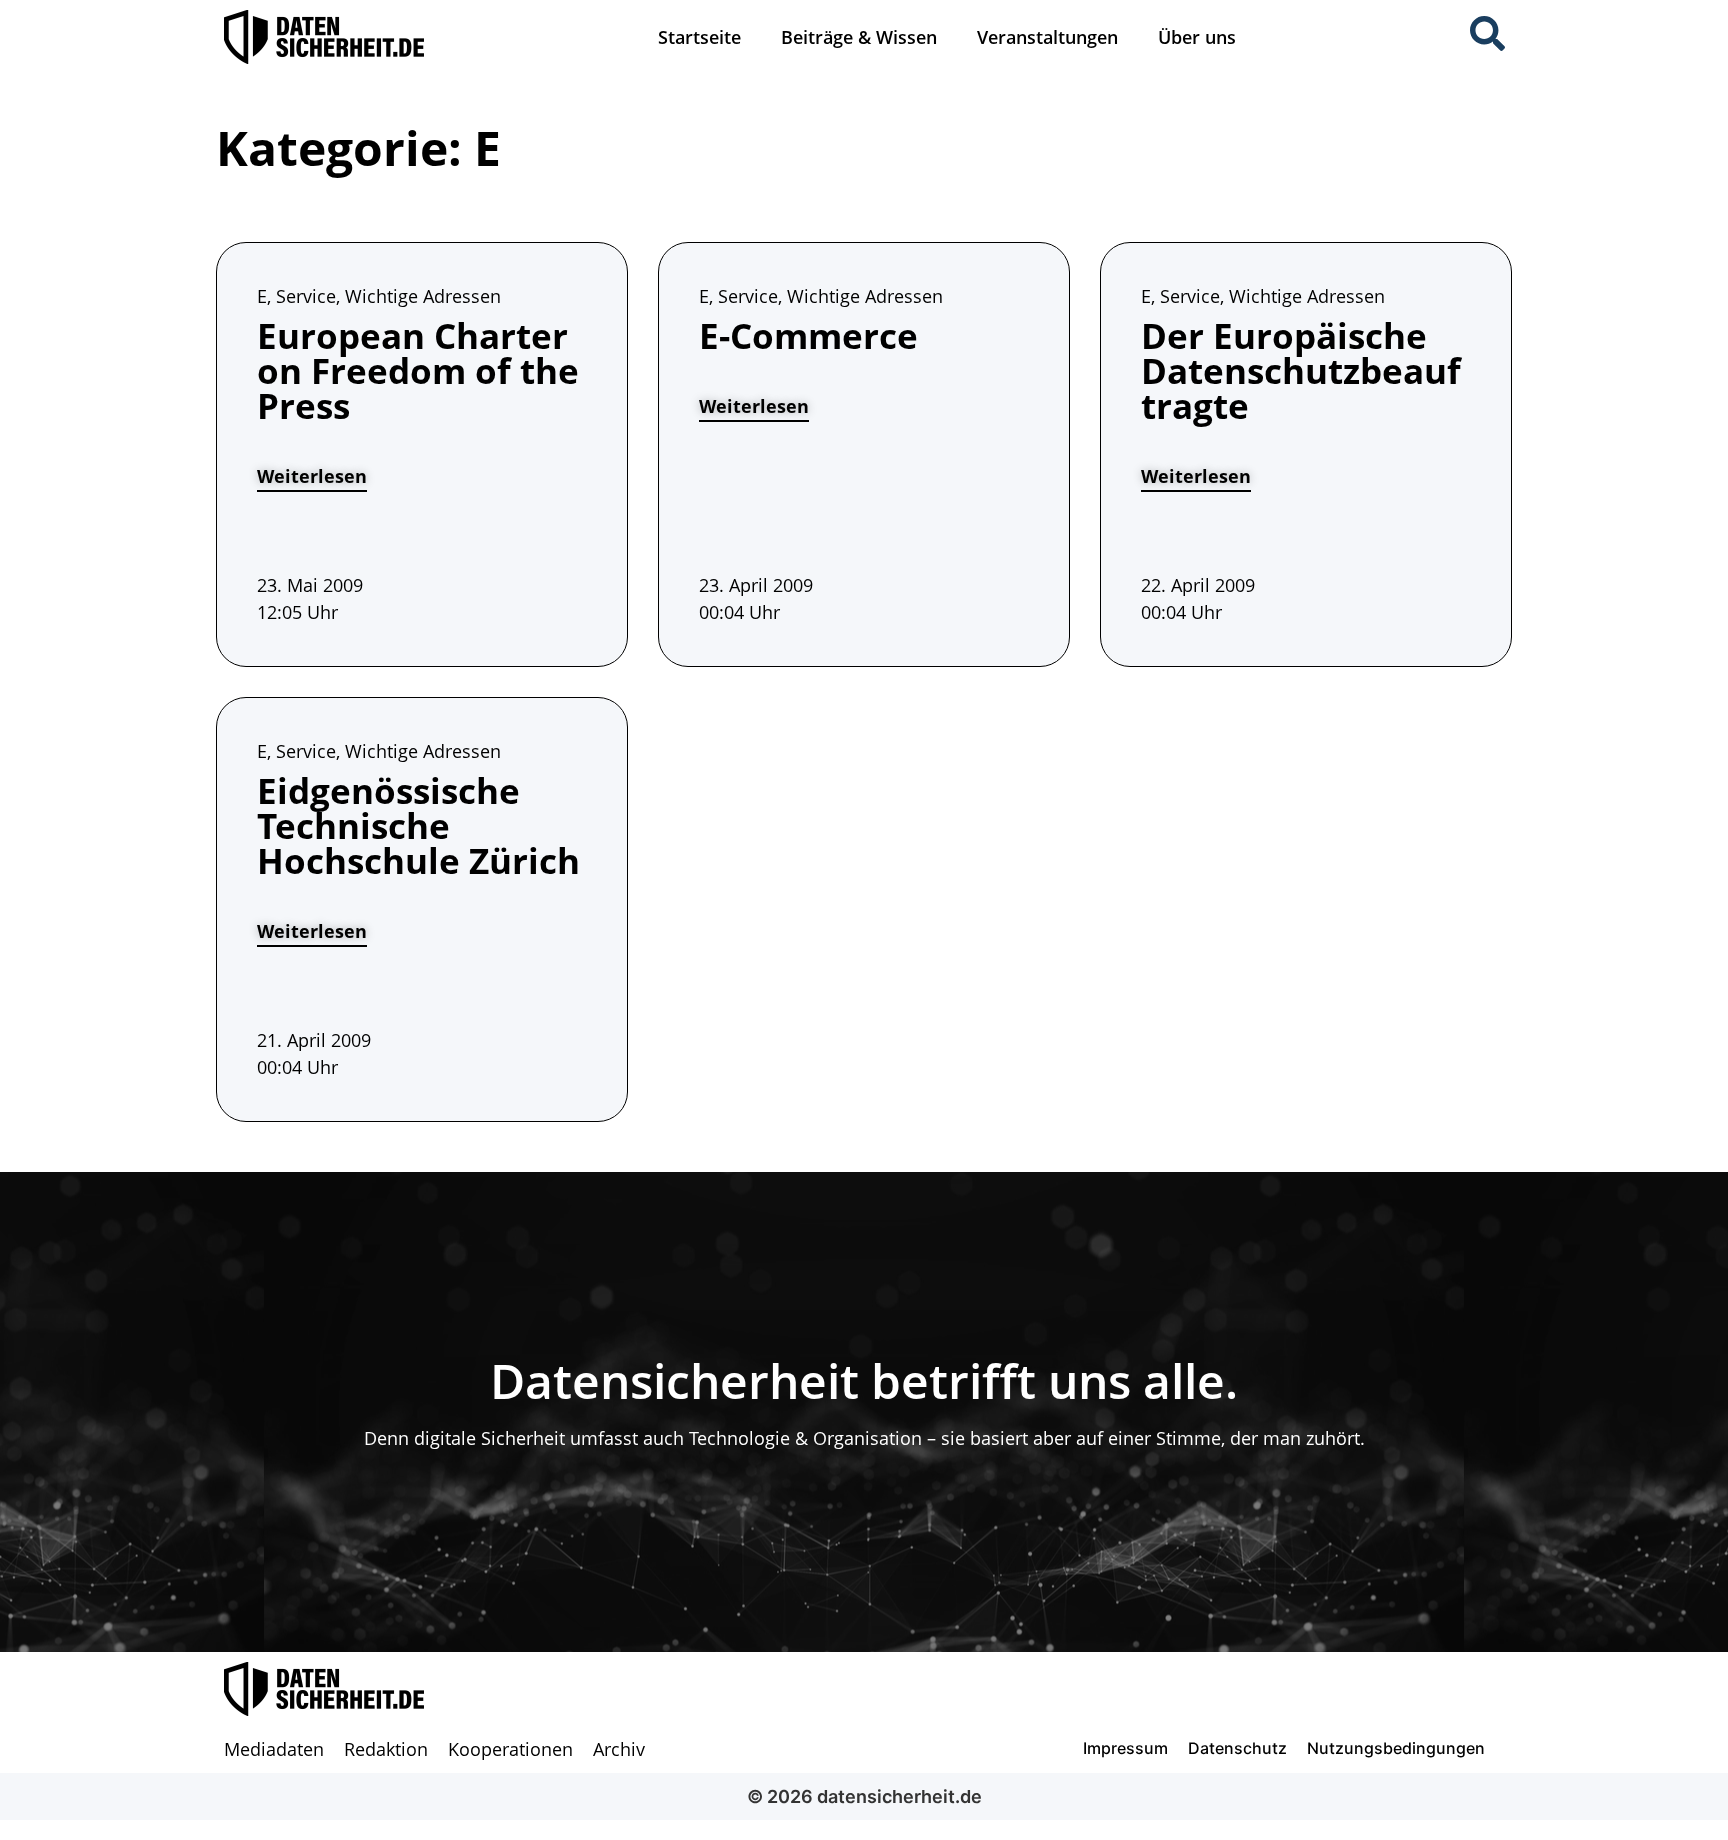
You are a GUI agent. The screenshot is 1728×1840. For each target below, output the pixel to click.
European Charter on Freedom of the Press (418, 370)
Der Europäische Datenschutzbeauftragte (1301, 370)
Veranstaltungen (1047, 37)
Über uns (1197, 37)
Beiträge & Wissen (859, 37)
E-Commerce (808, 335)
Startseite (699, 37)
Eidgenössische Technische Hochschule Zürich (418, 825)
